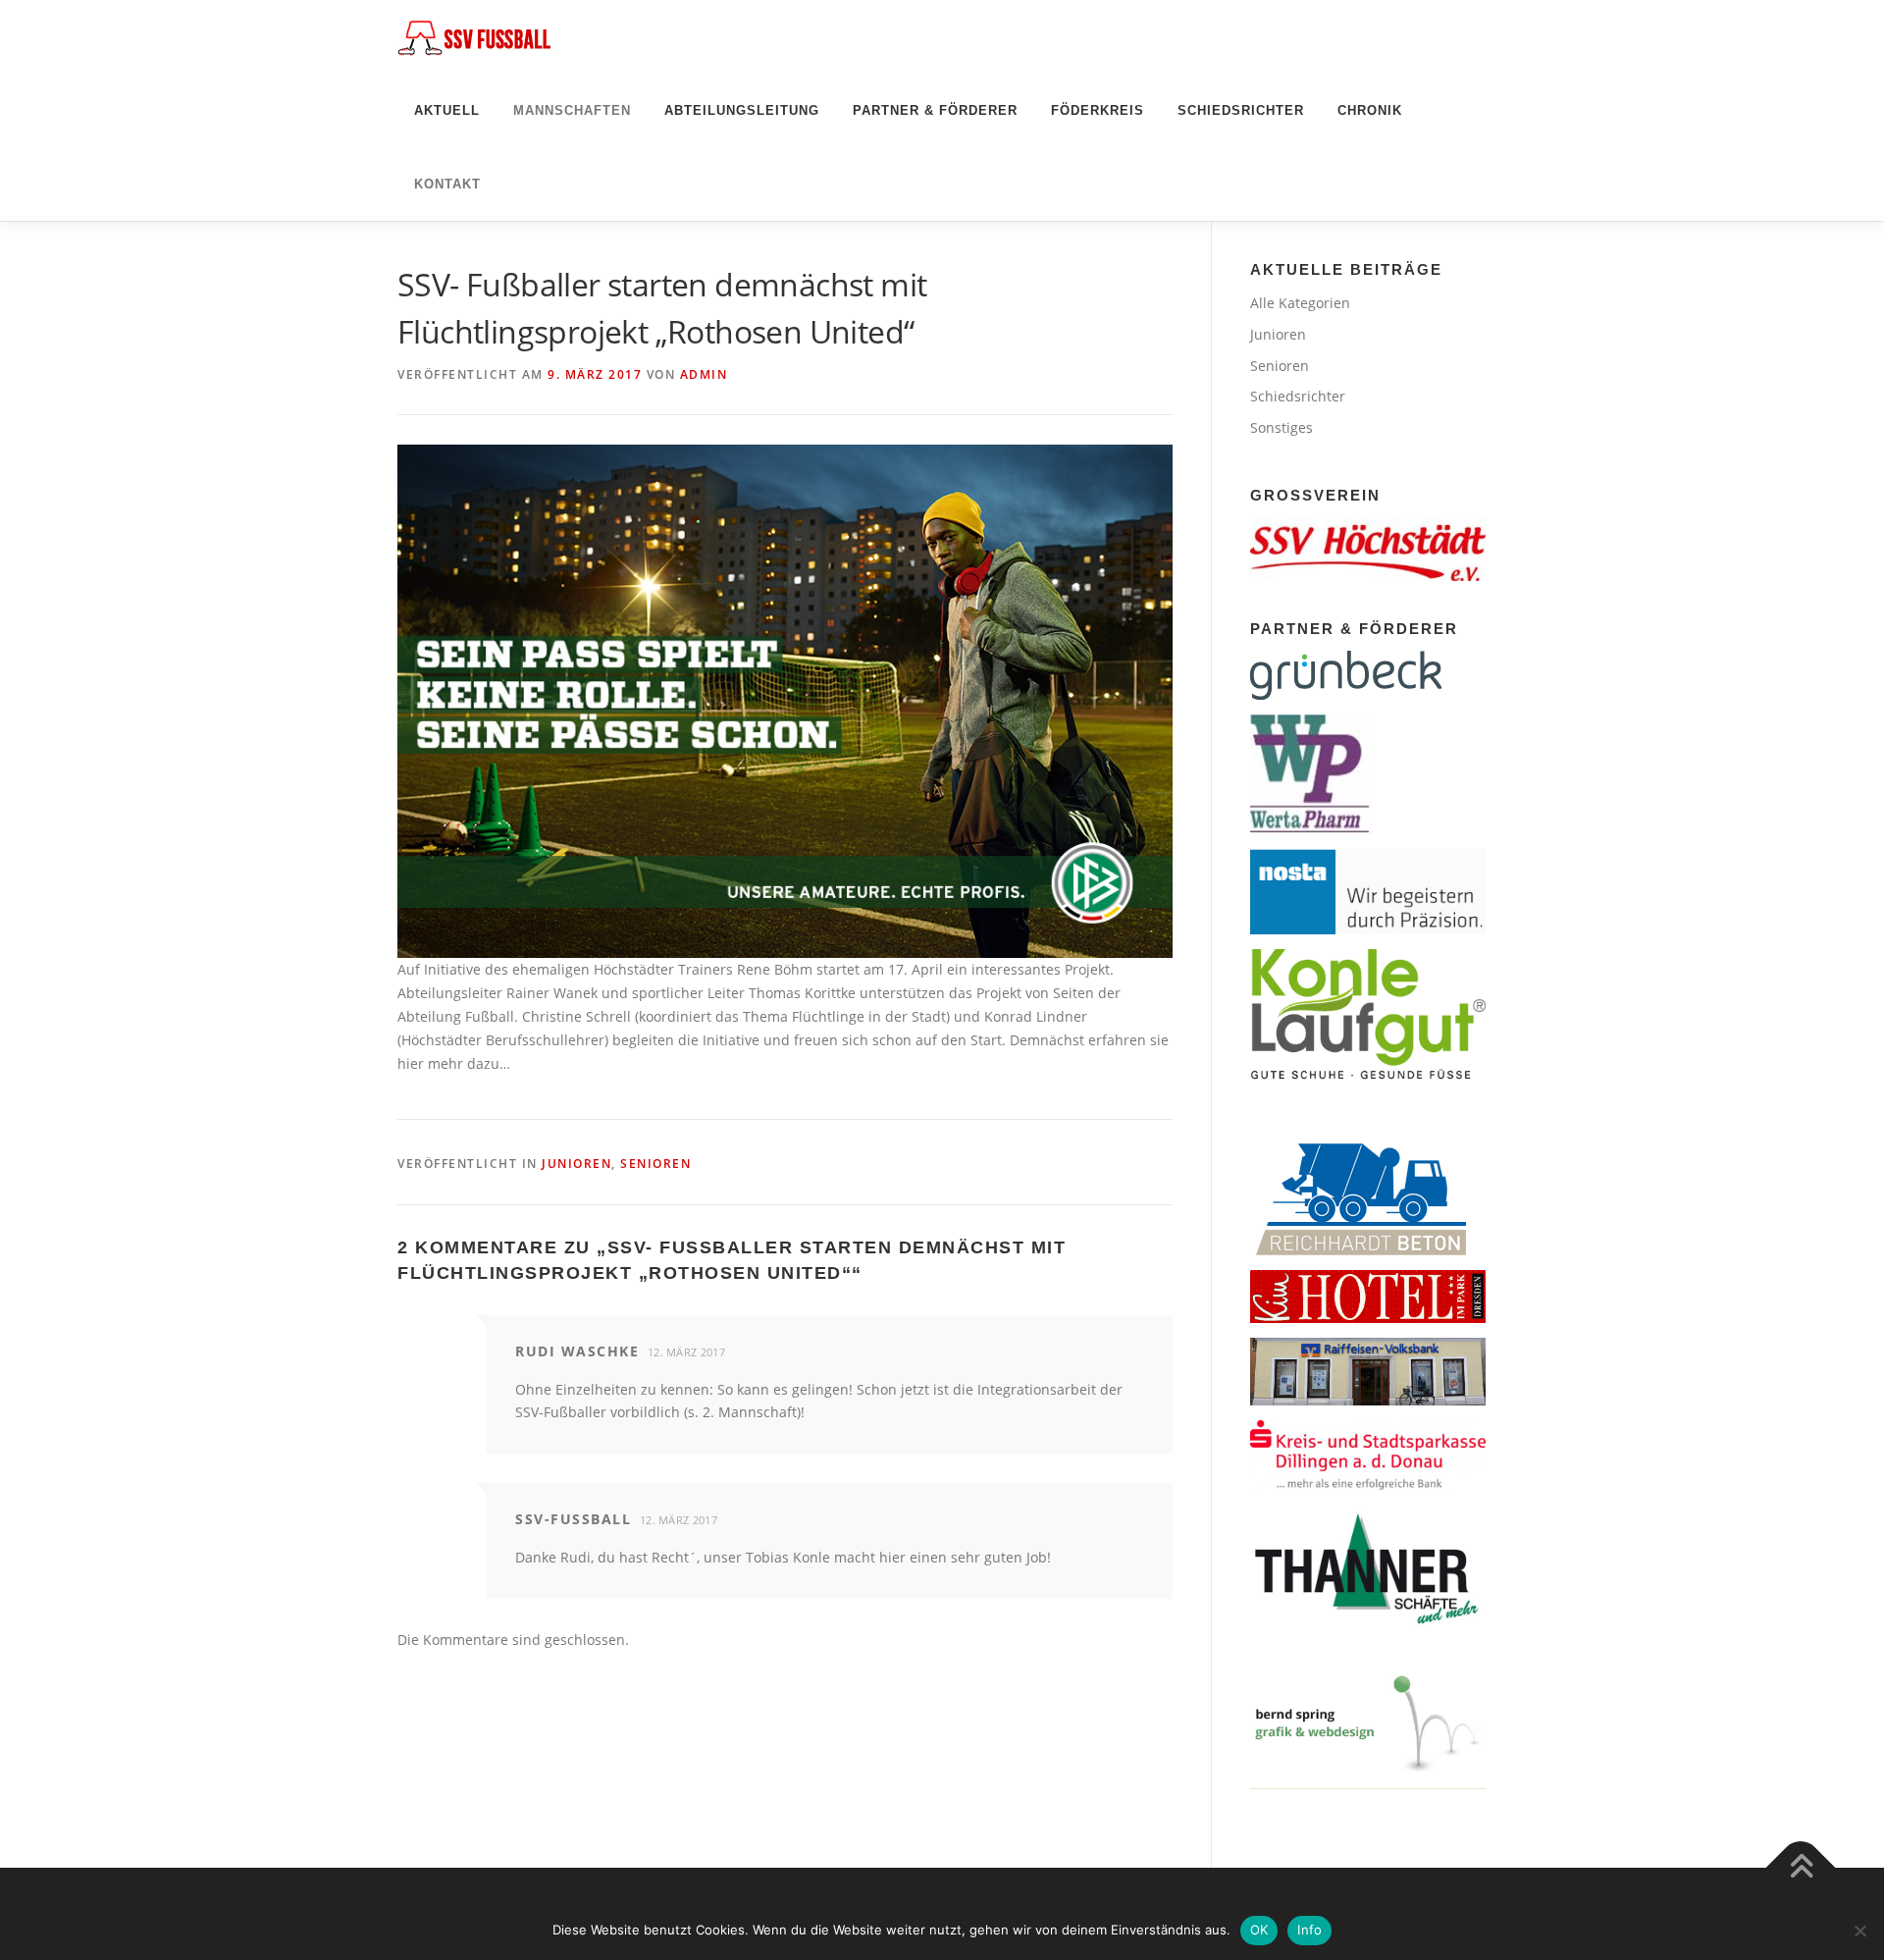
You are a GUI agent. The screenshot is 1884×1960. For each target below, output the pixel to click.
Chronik (1370, 110)
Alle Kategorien (1300, 303)
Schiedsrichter (1241, 110)
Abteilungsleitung (742, 110)
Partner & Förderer (935, 110)
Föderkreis (1098, 110)
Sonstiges (1282, 427)
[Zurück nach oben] (1801, 1868)
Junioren (576, 1164)
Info (1309, 1930)
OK (1259, 1930)
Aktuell (447, 110)
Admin (704, 374)
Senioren (655, 1164)
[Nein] (1859, 1931)
